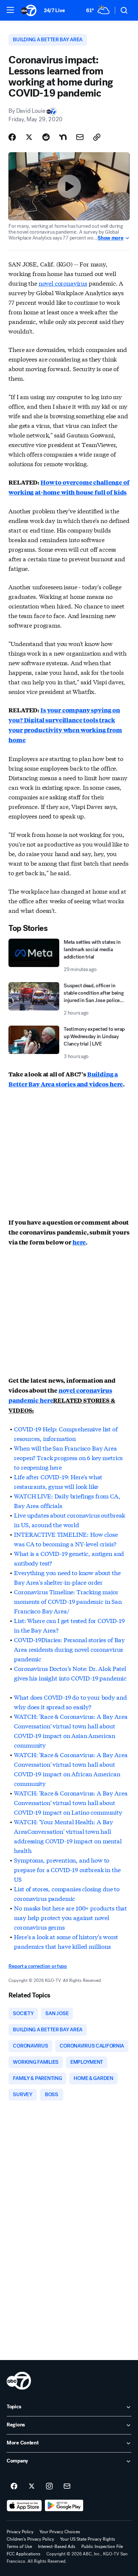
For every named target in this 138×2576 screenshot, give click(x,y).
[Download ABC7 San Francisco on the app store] (24, 2506)
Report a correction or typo (38, 1966)
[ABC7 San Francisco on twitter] (32, 2486)
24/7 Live (54, 11)
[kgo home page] (19, 2381)
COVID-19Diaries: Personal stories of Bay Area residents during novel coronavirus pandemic (69, 1649)
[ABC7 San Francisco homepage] (29, 10)
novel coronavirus (63, 283)
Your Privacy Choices (60, 2532)
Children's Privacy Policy (30, 2539)
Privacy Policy (20, 2532)
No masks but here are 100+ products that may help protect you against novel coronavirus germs (70, 1917)
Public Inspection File (102, 2547)
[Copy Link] (97, 137)
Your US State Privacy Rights (88, 2539)
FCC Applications (24, 2554)
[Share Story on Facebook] (12, 137)
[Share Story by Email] (80, 137)
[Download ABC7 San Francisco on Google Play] (64, 2506)
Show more (110, 238)
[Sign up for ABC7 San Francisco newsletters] (67, 2486)
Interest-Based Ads (57, 2547)
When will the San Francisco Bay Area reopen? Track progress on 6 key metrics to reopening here (68, 1457)
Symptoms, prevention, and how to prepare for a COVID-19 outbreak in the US (67, 1869)
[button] (10, 10)
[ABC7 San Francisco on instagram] (49, 2486)
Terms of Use (19, 2547)
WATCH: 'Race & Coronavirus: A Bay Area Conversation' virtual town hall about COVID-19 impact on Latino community (71, 1802)
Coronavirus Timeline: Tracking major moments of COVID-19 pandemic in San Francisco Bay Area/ (68, 1601)
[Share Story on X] (29, 137)
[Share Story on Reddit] (46, 137)
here (79, 1242)
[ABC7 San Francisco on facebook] (14, 2486)
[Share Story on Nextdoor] (63, 137)
